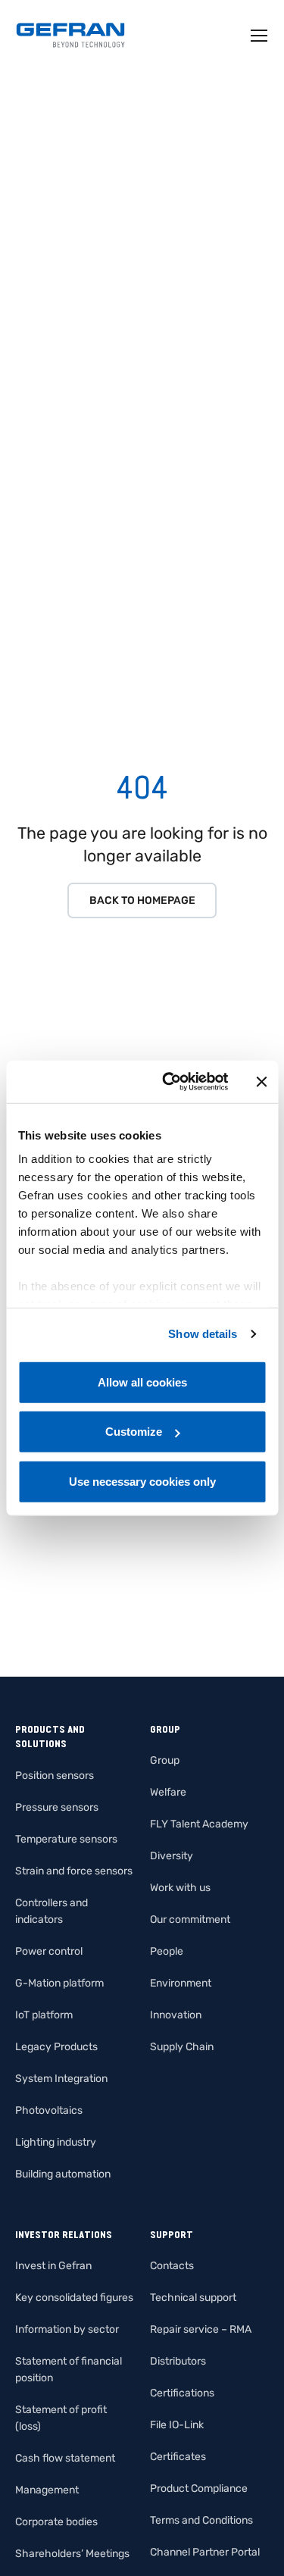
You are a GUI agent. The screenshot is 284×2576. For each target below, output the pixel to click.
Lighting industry (56, 2142)
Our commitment (190, 1919)
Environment (181, 1983)
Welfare (168, 1792)
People (167, 1951)
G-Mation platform (59, 1983)
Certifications (182, 2393)
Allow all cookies (142, 1382)
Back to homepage (142, 900)
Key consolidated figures (74, 2298)
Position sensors (55, 1776)
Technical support (193, 2298)
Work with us (180, 1888)
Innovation (176, 2015)
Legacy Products (56, 2047)
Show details (203, 1334)
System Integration (61, 2079)
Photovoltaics (49, 2110)
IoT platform (44, 2015)
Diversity (172, 1856)
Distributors (178, 2361)
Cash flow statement (65, 2458)
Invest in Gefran (53, 2266)
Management (47, 2490)
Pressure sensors (57, 1807)
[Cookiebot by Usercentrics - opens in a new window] (169, 1082)
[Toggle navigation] (260, 36)
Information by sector (67, 2329)
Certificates (178, 2457)
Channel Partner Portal (205, 2552)
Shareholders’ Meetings (72, 2554)
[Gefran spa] (70, 35)
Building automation (63, 2174)
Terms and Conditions (201, 2520)
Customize (134, 1432)
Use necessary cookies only (142, 1481)
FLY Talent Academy (199, 1824)
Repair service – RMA (201, 2329)
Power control (49, 1951)
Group (165, 1760)
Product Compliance (199, 2488)
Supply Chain (182, 2047)
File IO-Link (177, 2425)
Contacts (172, 2266)
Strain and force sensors (74, 1871)
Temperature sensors (66, 1839)
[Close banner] (261, 1082)
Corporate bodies (56, 2522)
